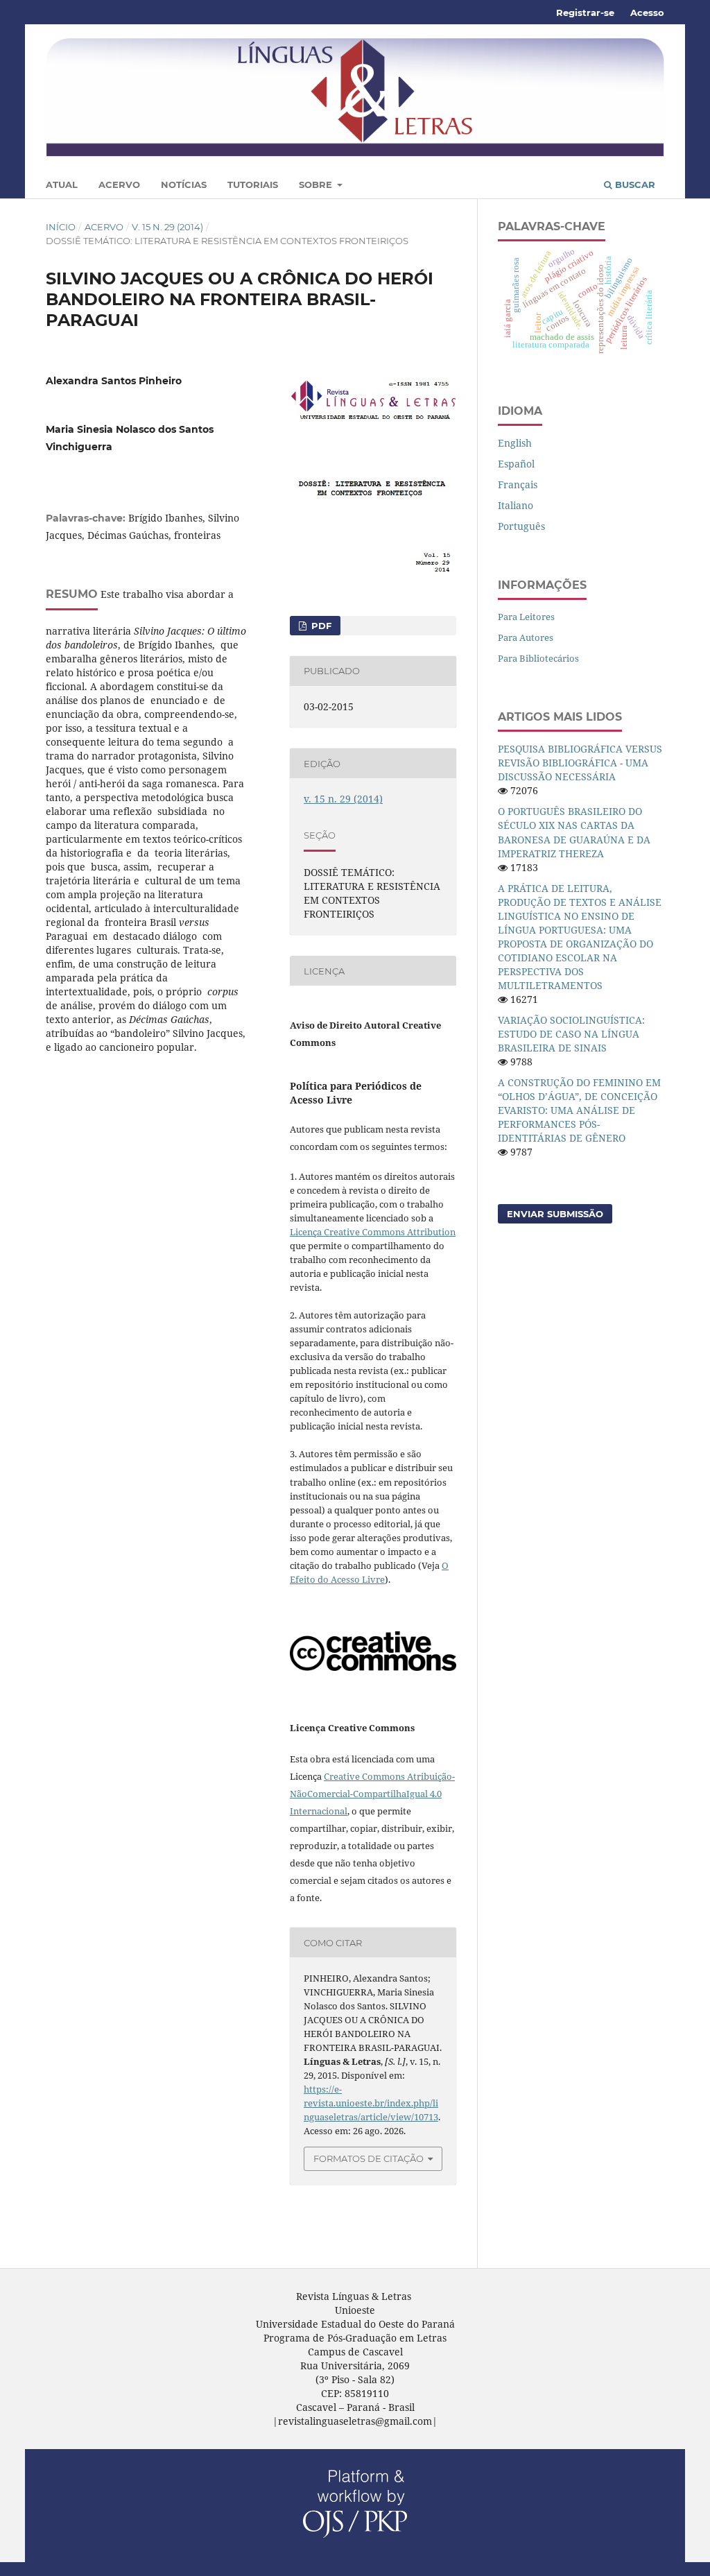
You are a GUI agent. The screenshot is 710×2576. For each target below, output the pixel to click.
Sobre (317, 184)
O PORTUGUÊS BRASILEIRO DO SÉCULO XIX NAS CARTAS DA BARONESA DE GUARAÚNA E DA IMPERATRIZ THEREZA (574, 832)
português (521, 526)
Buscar (634, 184)
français (518, 484)
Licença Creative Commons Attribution (373, 1232)
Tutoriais (253, 184)
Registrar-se (585, 12)
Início (61, 227)
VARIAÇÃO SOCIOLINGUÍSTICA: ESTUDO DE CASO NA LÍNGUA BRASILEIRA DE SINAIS (571, 1034)
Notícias (184, 184)
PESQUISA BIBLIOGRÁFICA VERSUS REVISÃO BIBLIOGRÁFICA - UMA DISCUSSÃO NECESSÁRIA (580, 763)
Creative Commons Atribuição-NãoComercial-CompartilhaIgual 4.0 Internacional (372, 1794)
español (516, 464)
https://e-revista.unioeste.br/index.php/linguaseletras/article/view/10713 (371, 2103)
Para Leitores (526, 617)
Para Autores (526, 637)
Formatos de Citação (369, 2158)
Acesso (647, 12)
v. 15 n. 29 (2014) (167, 227)
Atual (62, 184)
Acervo (119, 184)
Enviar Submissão (555, 1214)
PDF (320, 626)
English (515, 443)
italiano (516, 505)
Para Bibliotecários (538, 658)
